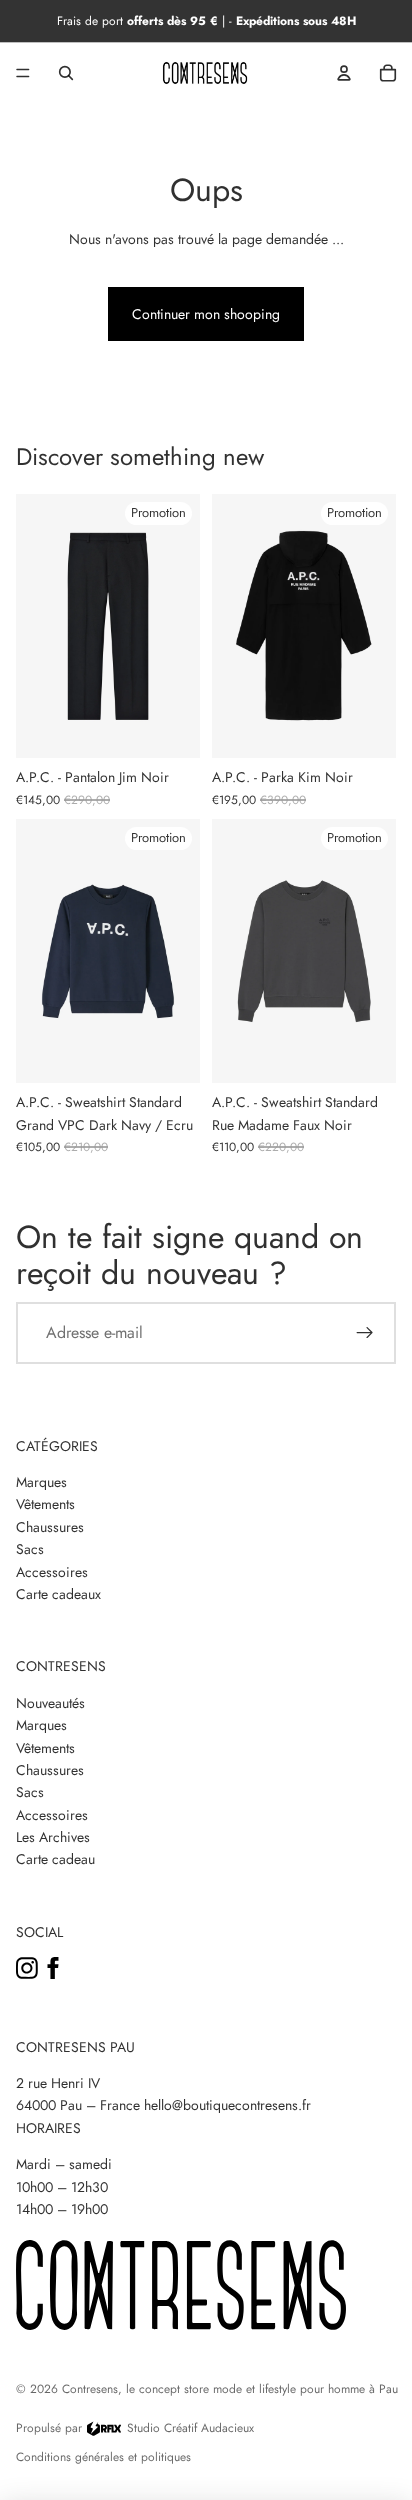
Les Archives (53, 1837)
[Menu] (23, 73)
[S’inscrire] (365, 1333)
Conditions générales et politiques (103, 2457)
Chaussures (50, 1527)
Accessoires (52, 1572)
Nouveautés (50, 1703)
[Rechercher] (66, 73)
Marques (41, 1482)
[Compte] (344, 73)
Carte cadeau (55, 1859)
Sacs (30, 1549)
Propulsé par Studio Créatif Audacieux (135, 2428)
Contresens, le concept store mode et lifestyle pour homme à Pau (230, 2389)
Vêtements (45, 1504)
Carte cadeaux (58, 1594)
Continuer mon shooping (206, 314)
